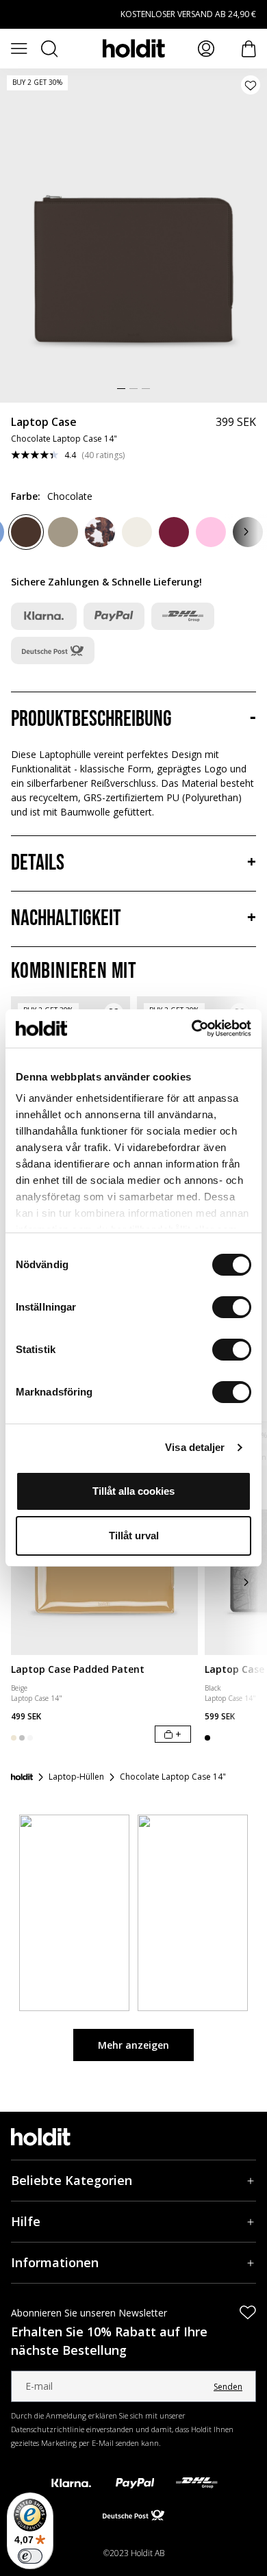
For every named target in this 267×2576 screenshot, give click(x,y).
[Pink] (211, 532)
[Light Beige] (137, 532)
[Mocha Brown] (63, 532)
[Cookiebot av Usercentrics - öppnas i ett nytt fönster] (192, 1028)
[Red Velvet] (174, 532)
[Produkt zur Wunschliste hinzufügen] (251, 85)
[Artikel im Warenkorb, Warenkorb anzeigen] (249, 49)
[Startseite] (22, 1777)
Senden (228, 2387)
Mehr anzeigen (133, 2045)
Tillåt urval (134, 1536)
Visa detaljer (195, 1447)
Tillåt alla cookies (133, 1491)
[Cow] (100, 532)
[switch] (232, 1307)
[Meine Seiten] (206, 49)
